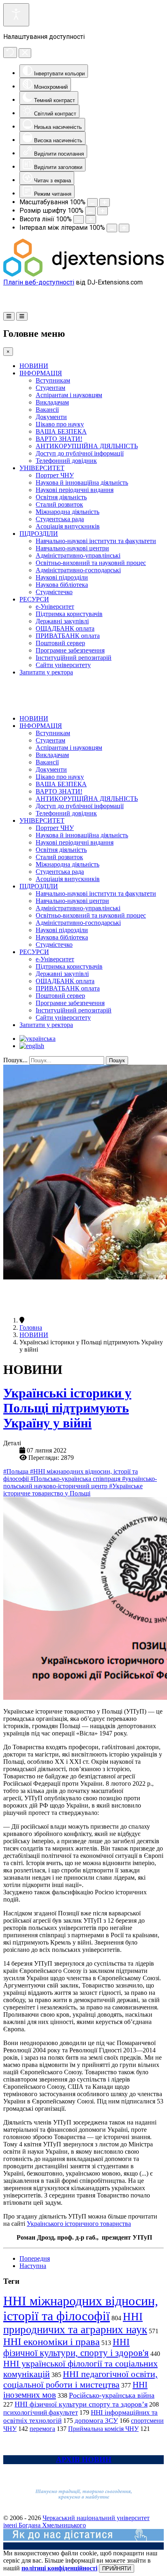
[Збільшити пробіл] (124, 228)
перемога (42, 2429)
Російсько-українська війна (112, 2395)
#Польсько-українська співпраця (76, 1479)
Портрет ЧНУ (55, 475)
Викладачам (52, 402)
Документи (51, 417)
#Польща (17, 1471)
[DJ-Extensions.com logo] (83, 275)
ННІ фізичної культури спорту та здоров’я (81, 2404)
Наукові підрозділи (62, 577)
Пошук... (15, 1060)
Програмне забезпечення (70, 650)
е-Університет (55, 607)
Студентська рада (60, 519)
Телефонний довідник (66, 461)
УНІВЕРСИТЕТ (42, 468)
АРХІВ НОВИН (84, 2459)
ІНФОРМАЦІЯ (41, 373)
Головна (31, 1328)
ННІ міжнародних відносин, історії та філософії (81, 2308)
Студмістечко (54, 592)
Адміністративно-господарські (78, 570)
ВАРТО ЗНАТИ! (59, 439)
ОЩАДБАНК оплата (65, 628)
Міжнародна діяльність (67, 512)
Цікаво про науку (60, 424)
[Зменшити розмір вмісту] (92, 202)
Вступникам (53, 380)
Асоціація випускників (68, 526)
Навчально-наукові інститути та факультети (96, 541)
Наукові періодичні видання (75, 490)
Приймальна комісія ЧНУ (103, 2429)
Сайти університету (63, 665)
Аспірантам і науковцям (69, 395)
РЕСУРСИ (34, 599)
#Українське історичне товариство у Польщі (73, 1490)
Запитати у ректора (46, 672)
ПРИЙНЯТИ (117, 2569)
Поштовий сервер (60, 643)
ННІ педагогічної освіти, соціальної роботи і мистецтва (80, 2379)
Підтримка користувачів (69, 614)
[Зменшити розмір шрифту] (90, 211)
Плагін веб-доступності (39, 282)
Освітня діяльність (61, 497)
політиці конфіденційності (59, 2568)
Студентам (50, 388)
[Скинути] (10, 52)
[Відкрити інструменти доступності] (16, 15)
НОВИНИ (34, 366)
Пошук (117, 1060)
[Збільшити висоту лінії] (91, 219)
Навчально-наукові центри (72, 548)
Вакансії (47, 410)
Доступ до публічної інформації (80, 453)
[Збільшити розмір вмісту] (105, 202)
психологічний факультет (41, 2412)
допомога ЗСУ (96, 2421)
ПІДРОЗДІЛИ (39, 534)
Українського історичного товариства (79, 2224)
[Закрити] (25, 53)
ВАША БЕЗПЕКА (61, 431)
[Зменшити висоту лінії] (79, 219)
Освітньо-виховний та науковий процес (91, 563)
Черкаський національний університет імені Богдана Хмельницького (76, 2521)
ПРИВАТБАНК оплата (68, 636)
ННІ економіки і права (51, 2342)
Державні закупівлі (62, 621)
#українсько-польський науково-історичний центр (80, 1482)
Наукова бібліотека (62, 585)
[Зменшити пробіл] (112, 228)
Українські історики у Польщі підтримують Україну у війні (67, 1408)
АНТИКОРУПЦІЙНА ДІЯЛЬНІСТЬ (87, 446)
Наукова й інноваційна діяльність (82, 482)
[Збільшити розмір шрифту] (103, 211)
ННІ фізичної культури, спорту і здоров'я (76, 2347)
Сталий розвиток (59, 504)
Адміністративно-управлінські (78, 555)
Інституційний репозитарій (74, 658)
